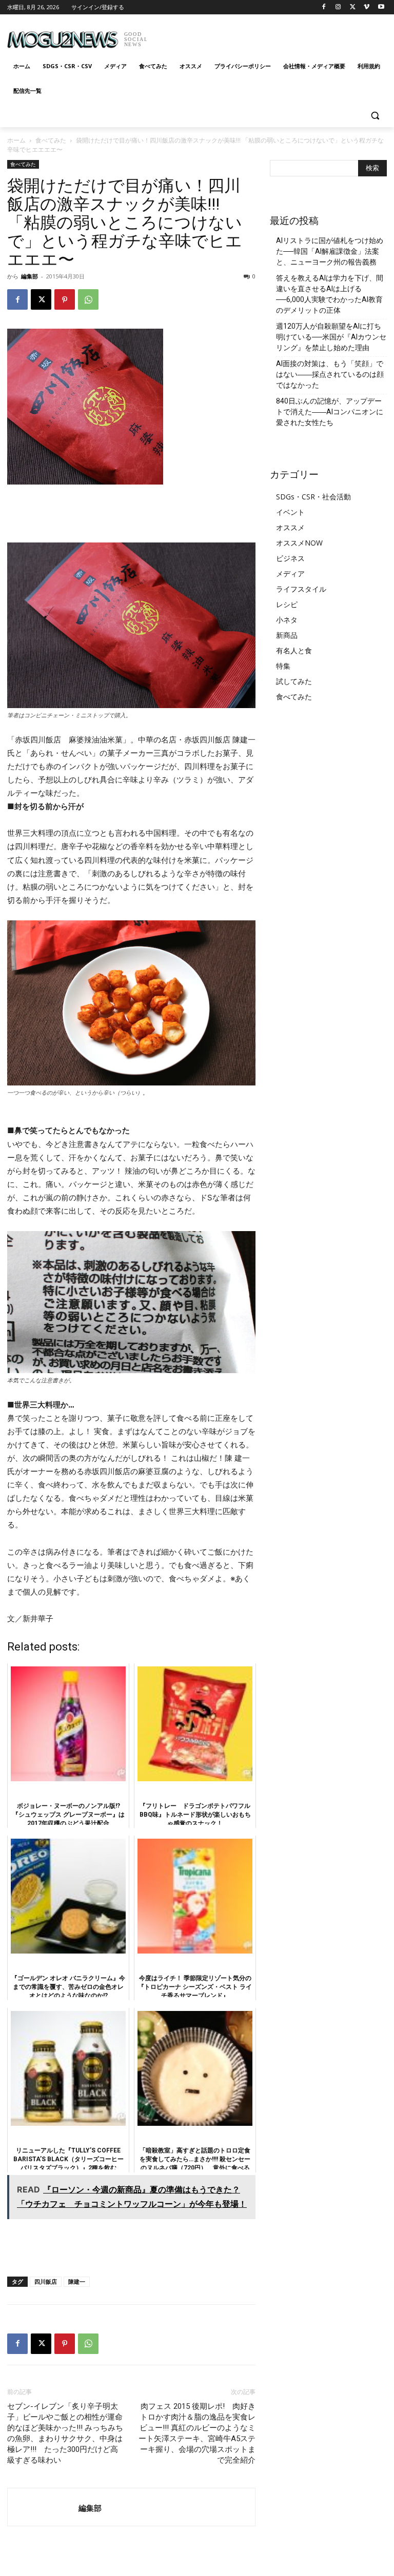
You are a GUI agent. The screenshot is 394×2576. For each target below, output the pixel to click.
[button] (375, 116)
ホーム (16, 140)
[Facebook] (324, 7)
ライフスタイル (301, 589)
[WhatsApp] (88, 299)
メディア (290, 573)
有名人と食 (294, 650)
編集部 (29, 276)
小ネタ (287, 620)
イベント (290, 512)
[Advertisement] (267, 36)
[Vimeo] (367, 7)
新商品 (287, 635)
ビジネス (290, 558)
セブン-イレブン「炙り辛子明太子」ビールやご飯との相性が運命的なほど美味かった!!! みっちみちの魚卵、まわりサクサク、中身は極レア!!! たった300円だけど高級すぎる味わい (65, 2433)
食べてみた (51, 140)
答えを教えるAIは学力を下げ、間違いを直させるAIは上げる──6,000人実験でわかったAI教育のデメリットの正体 (330, 294)
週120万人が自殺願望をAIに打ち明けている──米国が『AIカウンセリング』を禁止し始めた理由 (331, 337)
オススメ (290, 527)
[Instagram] (338, 7)
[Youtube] (381, 7)
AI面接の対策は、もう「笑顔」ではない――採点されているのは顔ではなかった (330, 374)
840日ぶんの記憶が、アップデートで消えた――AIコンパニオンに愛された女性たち (330, 412)
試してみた (294, 681)
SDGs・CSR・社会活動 (313, 497)
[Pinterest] (65, 299)
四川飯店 (46, 2281)
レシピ (287, 604)
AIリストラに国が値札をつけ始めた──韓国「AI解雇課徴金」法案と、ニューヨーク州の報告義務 (330, 251)
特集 (283, 666)
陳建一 (77, 2281)
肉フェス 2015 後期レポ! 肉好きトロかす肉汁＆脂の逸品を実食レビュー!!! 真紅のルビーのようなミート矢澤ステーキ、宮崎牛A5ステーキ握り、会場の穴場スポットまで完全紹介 (197, 2433)
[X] (353, 7)
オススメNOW (299, 543)
